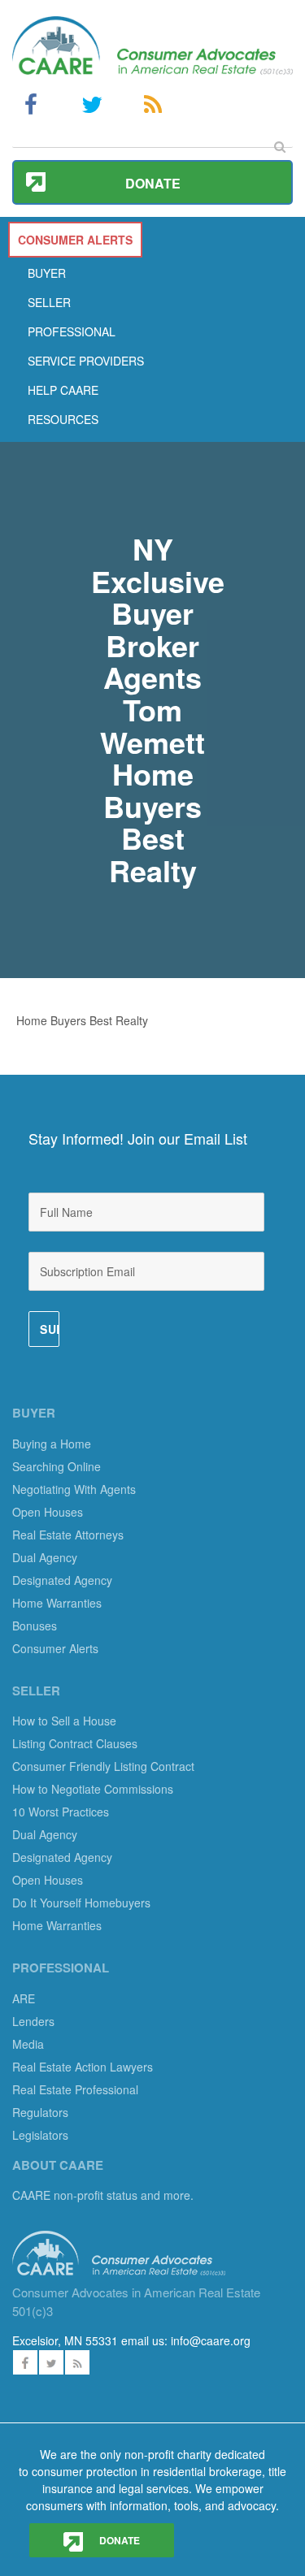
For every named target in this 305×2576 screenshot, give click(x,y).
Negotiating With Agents (74, 1489)
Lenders (33, 2021)
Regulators (40, 2112)
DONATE (118, 2540)
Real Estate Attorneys (68, 1535)
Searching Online (57, 1466)
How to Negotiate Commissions (93, 1789)
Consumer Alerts (55, 1648)
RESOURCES (63, 419)
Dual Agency (45, 1557)
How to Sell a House (64, 1721)
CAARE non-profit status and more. (105, 2195)
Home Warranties (57, 1603)
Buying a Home (52, 1444)
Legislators (40, 2135)
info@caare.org (211, 2340)
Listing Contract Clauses (75, 1743)
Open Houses (48, 1512)
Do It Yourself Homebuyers (81, 1903)
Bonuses (35, 1626)
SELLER (49, 302)
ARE (24, 1998)
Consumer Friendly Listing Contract (103, 1766)
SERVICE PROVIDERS (86, 361)
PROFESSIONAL (72, 331)
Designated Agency (62, 1580)
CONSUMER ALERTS (75, 240)
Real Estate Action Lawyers (83, 2067)
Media (28, 2044)
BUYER (47, 273)
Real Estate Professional (75, 2089)
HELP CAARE (63, 390)
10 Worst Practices (61, 1812)
